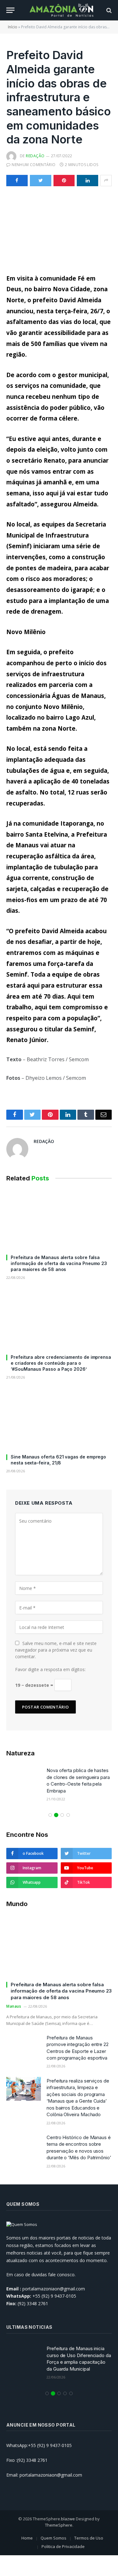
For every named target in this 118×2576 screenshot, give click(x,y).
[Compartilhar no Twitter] (41, 181)
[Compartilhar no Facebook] (17, 181)
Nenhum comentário (34, 165)
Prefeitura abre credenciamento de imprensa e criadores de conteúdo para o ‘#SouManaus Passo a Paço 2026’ (61, 1363)
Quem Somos (53, 2538)
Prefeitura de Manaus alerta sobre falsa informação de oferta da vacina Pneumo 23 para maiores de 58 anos (59, 1263)
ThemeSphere (59, 2525)
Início (13, 27)
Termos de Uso (89, 2538)
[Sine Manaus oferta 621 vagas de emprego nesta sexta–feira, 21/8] (59, 1419)
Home (27, 2538)
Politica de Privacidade (63, 2546)
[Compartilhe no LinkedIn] (87, 181)
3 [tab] (62, 1815)
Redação (35, 156)
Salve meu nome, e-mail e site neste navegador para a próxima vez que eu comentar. (56, 1650)
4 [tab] (68, 1815)
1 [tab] (50, 1815)
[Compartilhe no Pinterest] (64, 181)
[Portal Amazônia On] (62, 10)
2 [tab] (56, 1815)
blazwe (68, 2519)
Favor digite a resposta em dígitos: (50, 1669)
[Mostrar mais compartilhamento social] (106, 181)
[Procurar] (108, 10)
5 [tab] (71, 2393)
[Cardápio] (10, 10)
